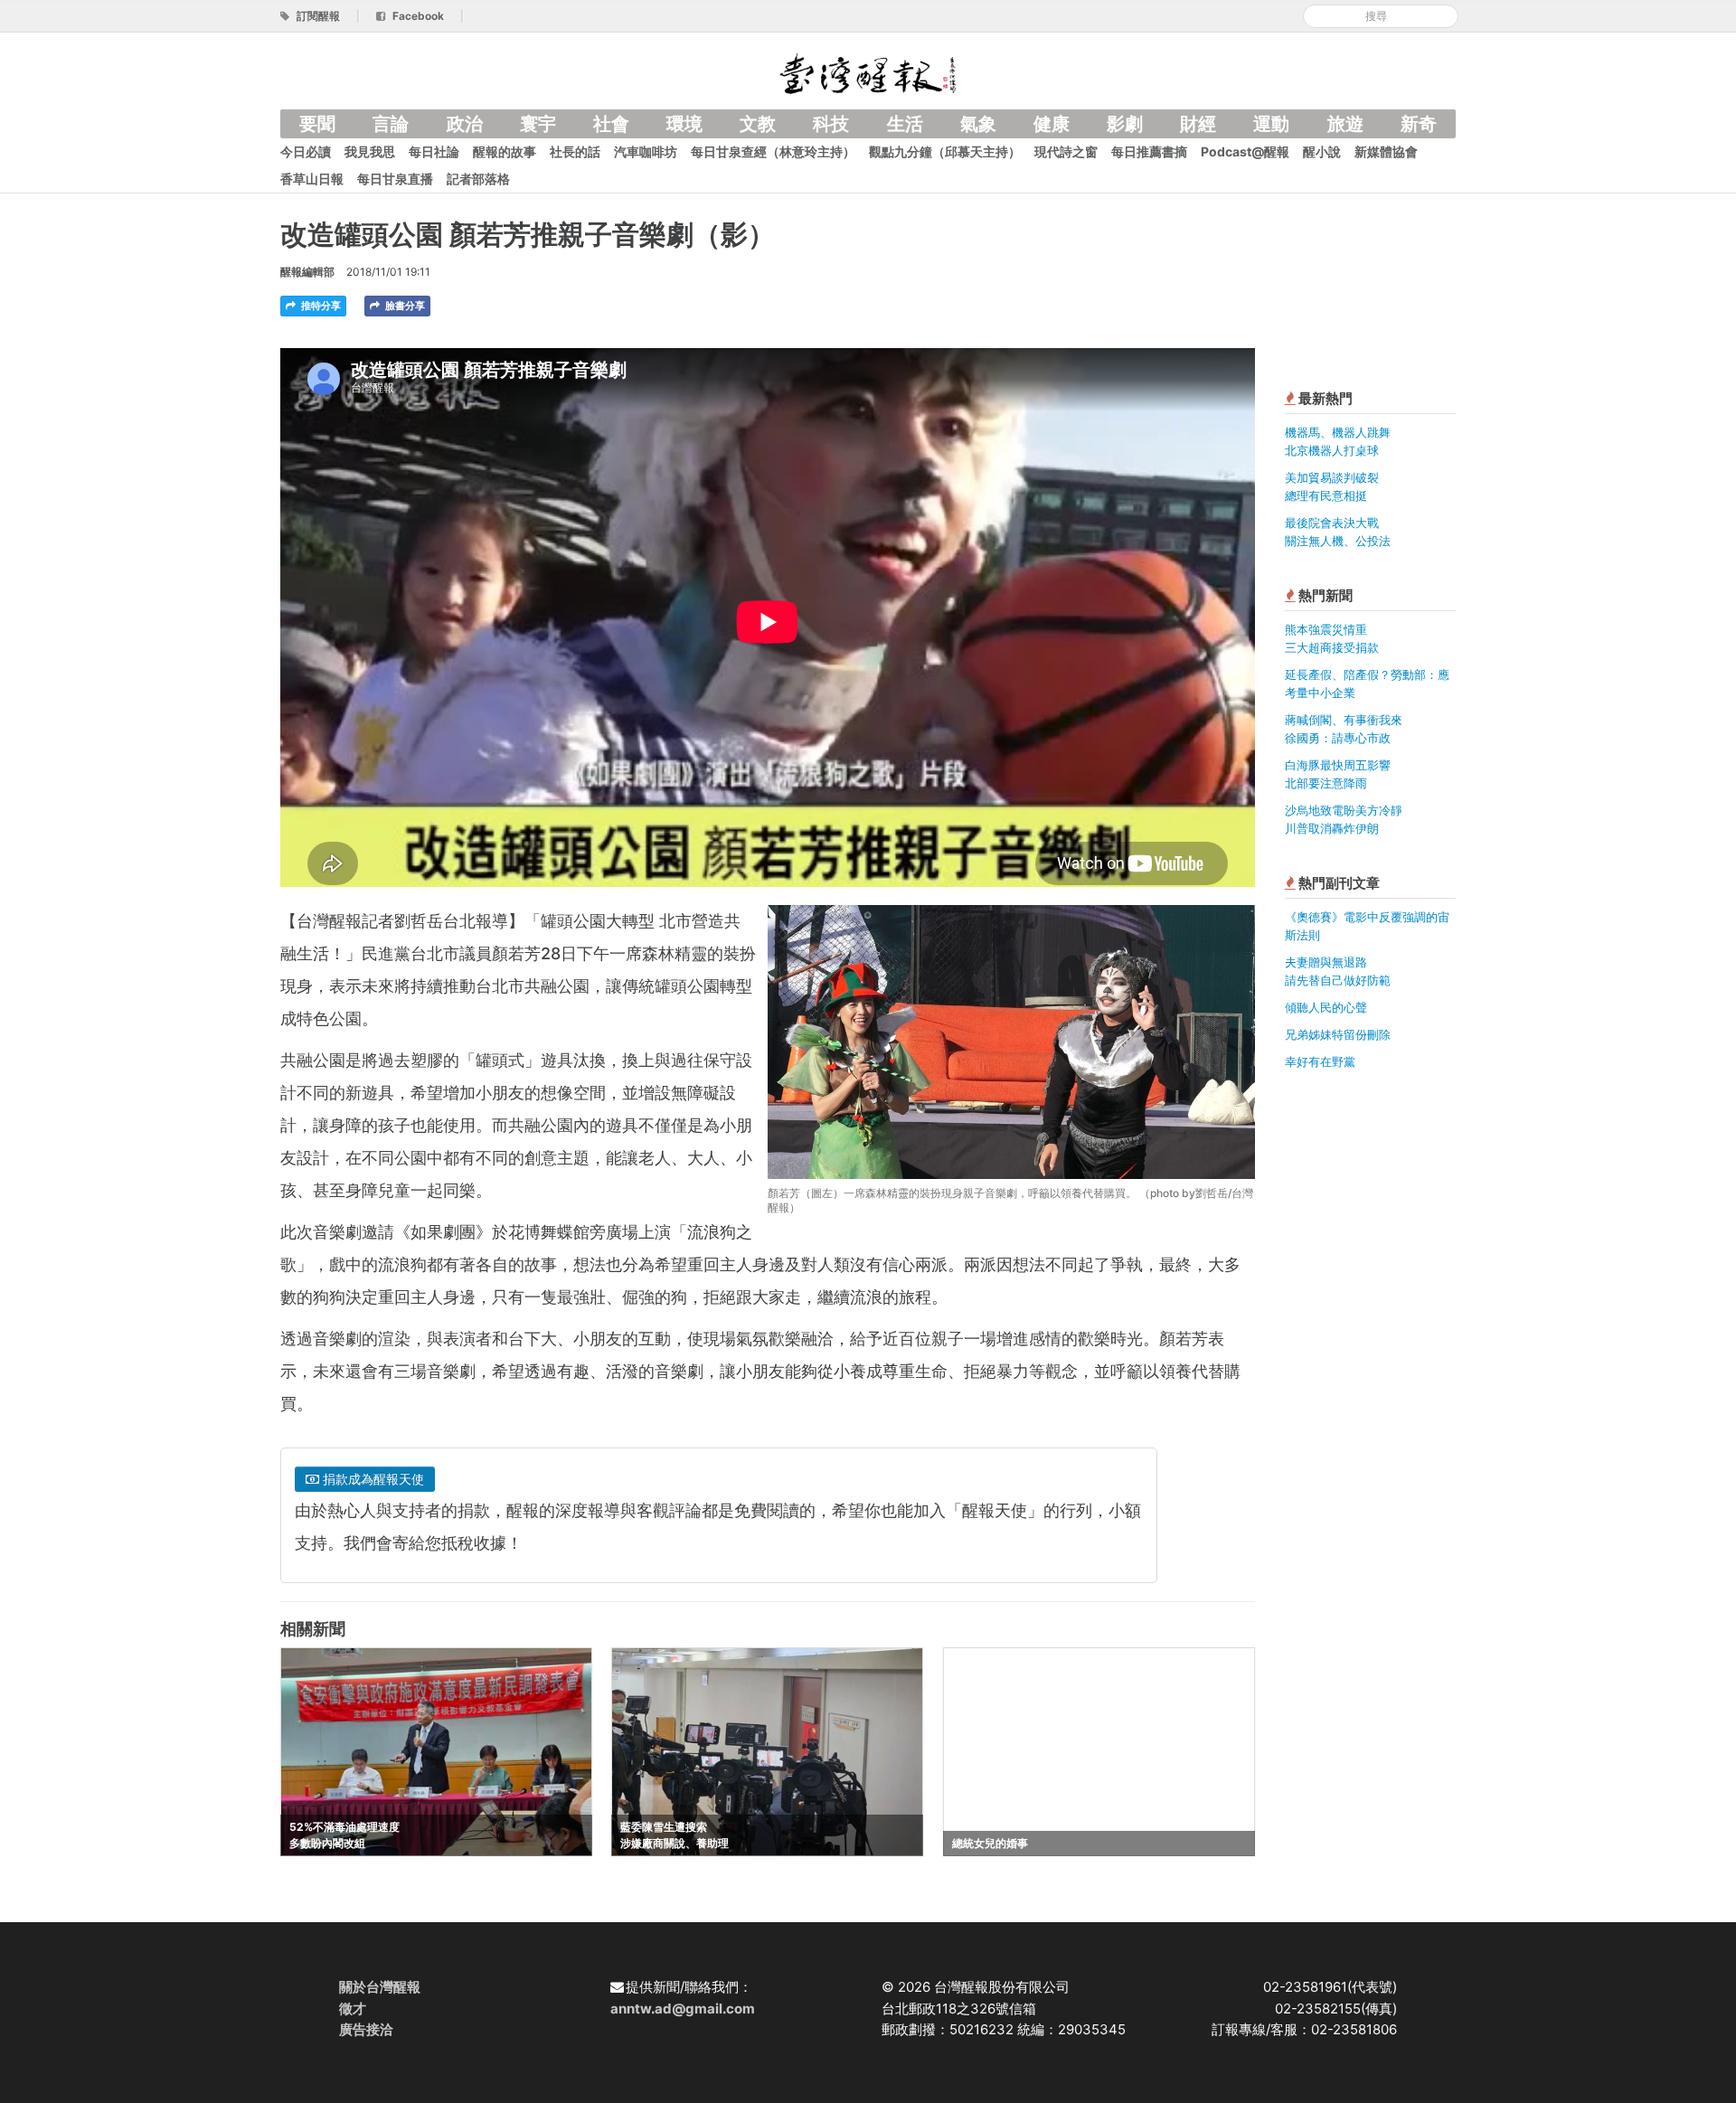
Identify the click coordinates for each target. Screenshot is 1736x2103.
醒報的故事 (505, 151)
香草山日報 (312, 179)
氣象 (978, 124)
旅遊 (1345, 124)
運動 (1271, 124)
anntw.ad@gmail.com (683, 2009)
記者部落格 (478, 179)
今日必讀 (306, 151)
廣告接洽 (366, 2029)
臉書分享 (404, 306)
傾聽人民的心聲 (1326, 1007)
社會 (611, 124)
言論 (391, 124)
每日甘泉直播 (395, 179)
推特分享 (320, 306)
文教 (758, 124)
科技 (831, 124)
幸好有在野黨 (1320, 1061)
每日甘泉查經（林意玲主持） (773, 151)
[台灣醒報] (868, 72)
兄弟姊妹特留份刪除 (1338, 1034)
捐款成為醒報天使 (372, 1479)
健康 (1052, 124)
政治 (465, 124)
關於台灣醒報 (380, 1987)
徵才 (353, 2009)
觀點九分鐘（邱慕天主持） (945, 151)
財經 (1198, 124)
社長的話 (575, 151)
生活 (905, 124)
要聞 (317, 124)
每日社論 (434, 151)
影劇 (1125, 124)
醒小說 (1322, 151)
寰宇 (538, 124)
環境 (684, 124)
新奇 (1419, 124)
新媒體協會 (1386, 151)
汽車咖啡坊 (646, 151)
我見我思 (370, 151)
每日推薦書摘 (1149, 151)
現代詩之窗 (1066, 151)
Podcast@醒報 (1245, 151)
